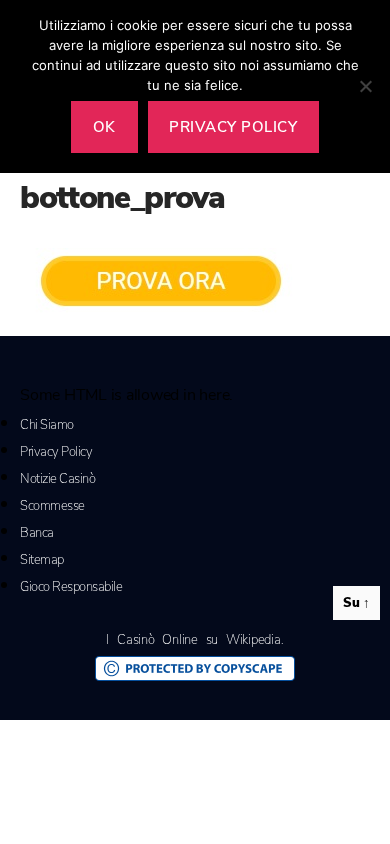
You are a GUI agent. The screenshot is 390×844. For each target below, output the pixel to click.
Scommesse (52, 506)
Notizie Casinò (57, 479)
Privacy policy (233, 127)
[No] (365, 86)
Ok (104, 127)
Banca (37, 533)
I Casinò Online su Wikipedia (193, 640)
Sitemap (42, 560)
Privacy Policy (56, 452)
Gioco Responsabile (71, 587)
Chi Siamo (47, 425)
